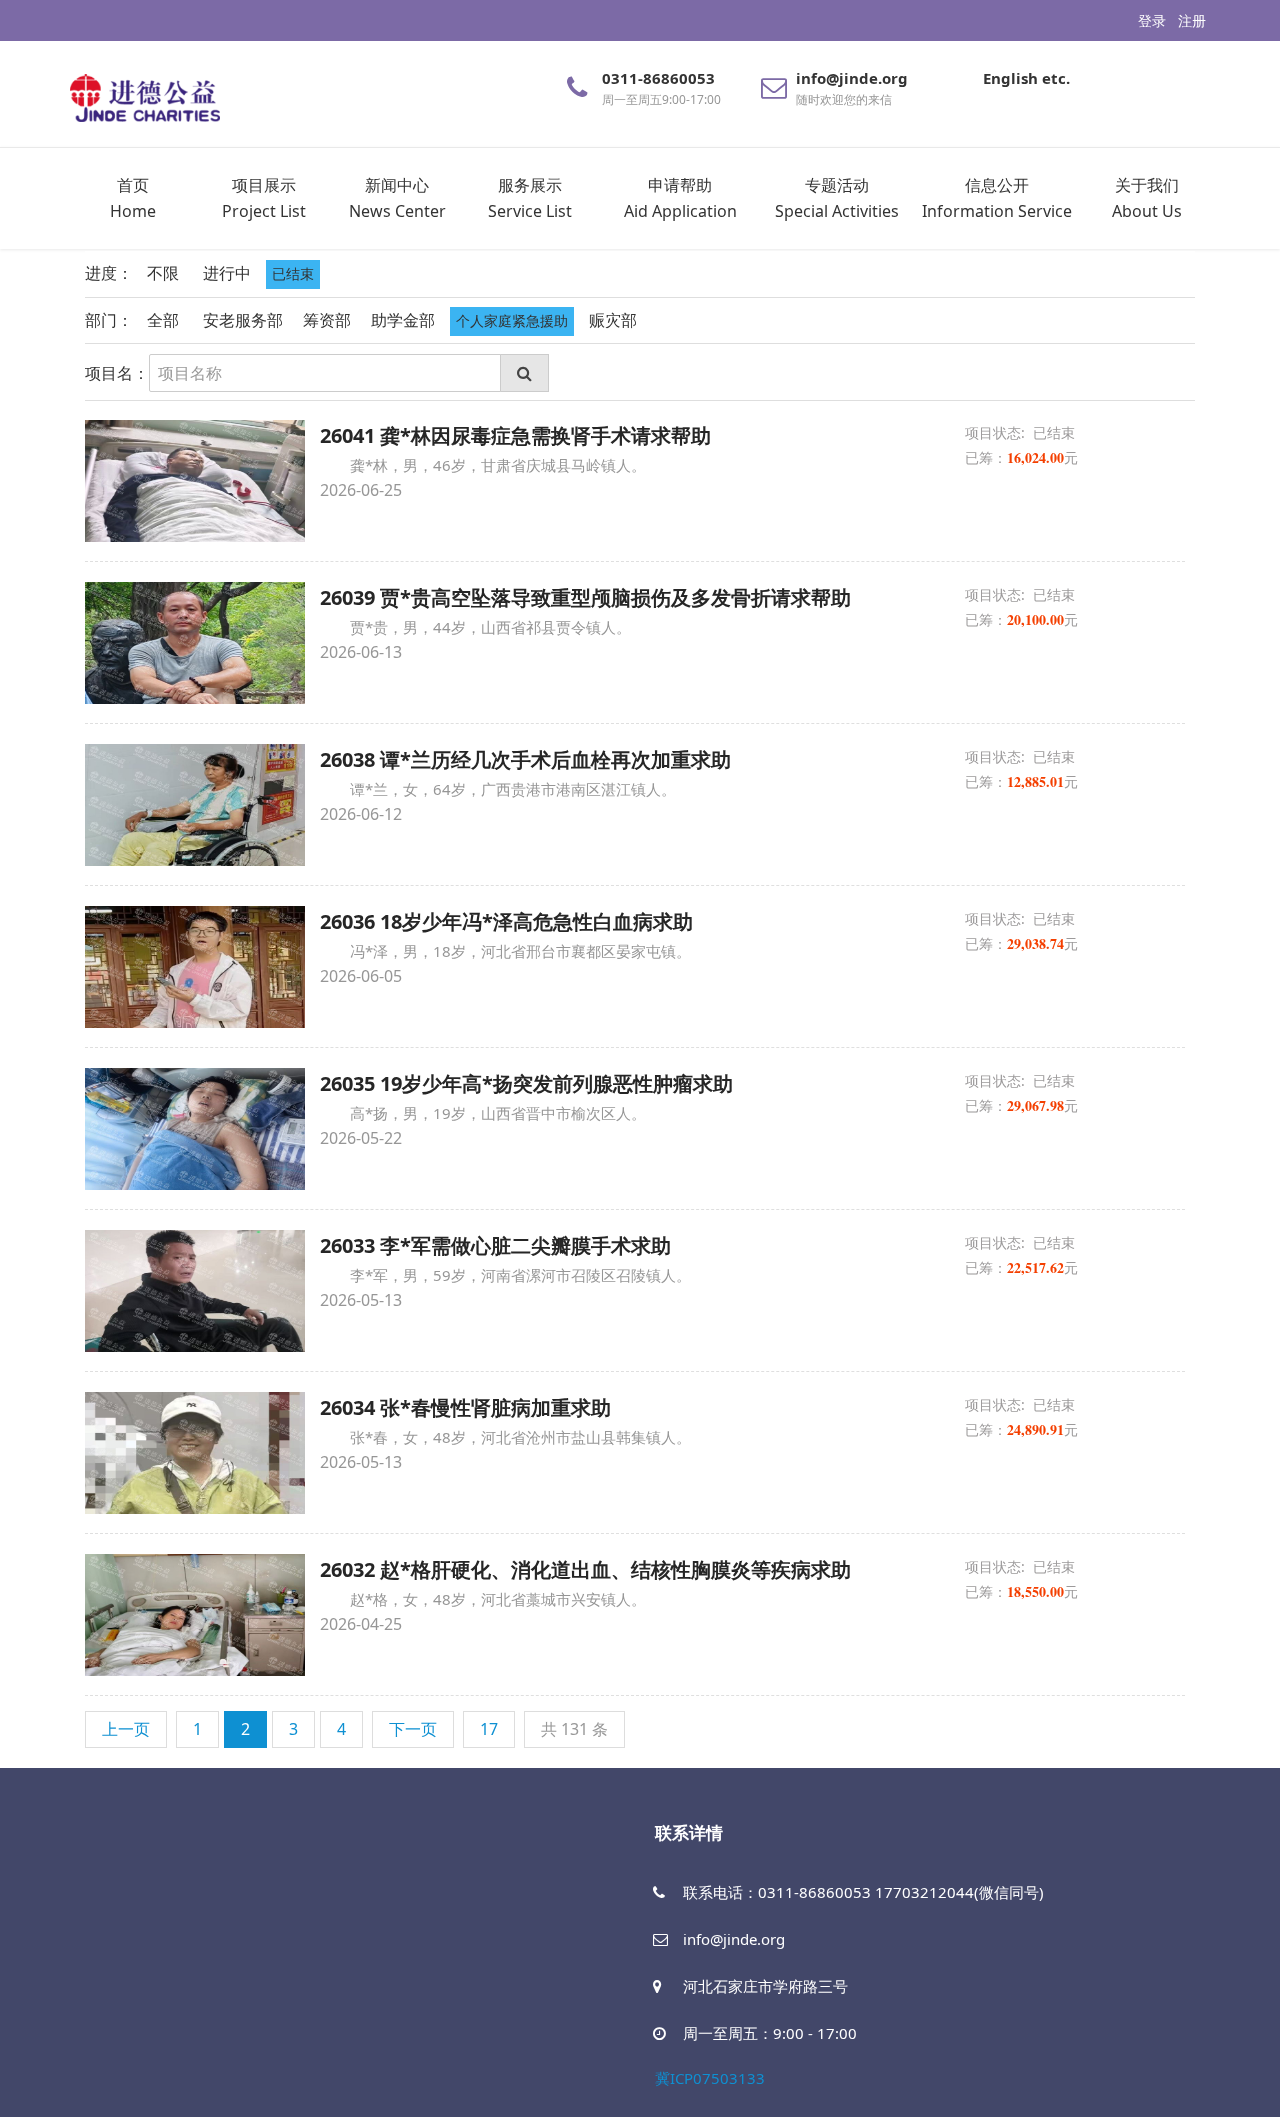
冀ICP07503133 (710, 2078)
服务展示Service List (530, 198)
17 (489, 1729)
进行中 (227, 273)
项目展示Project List (264, 198)
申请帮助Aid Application (680, 198)
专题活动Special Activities (837, 198)
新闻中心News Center (397, 198)
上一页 (126, 1729)
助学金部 (403, 320)
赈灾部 (613, 320)
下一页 (413, 1729)
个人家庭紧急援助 (512, 320)
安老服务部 (243, 320)
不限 (163, 273)
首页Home (133, 198)
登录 (1152, 20)
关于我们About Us (1147, 198)
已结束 (293, 273)
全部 (163, 320)
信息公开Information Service (997, 198)
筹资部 (327, 320)
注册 (1192, 20)
